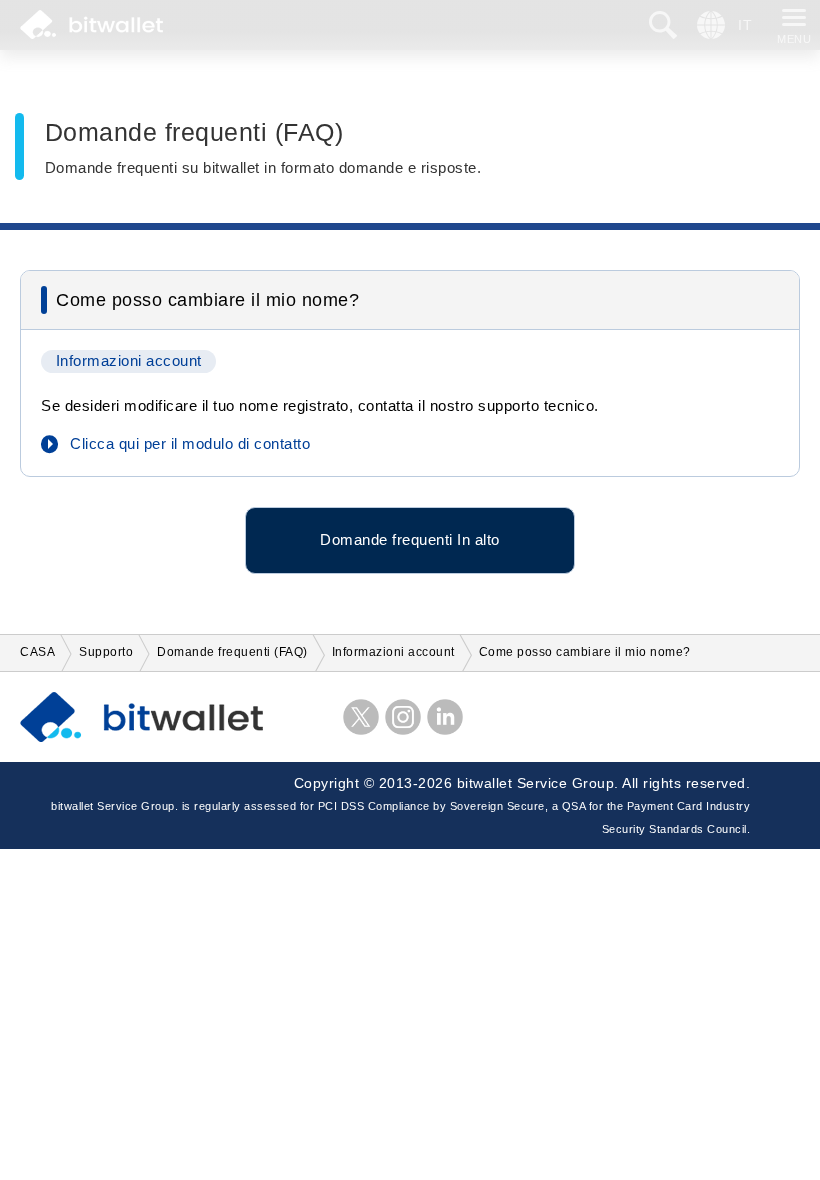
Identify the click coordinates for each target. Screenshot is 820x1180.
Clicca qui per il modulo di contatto (190, 444)
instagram (403, 717)
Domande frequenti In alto (410, 540)
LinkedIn (445, 717)
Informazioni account (129, 361)
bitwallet (91, 25)
